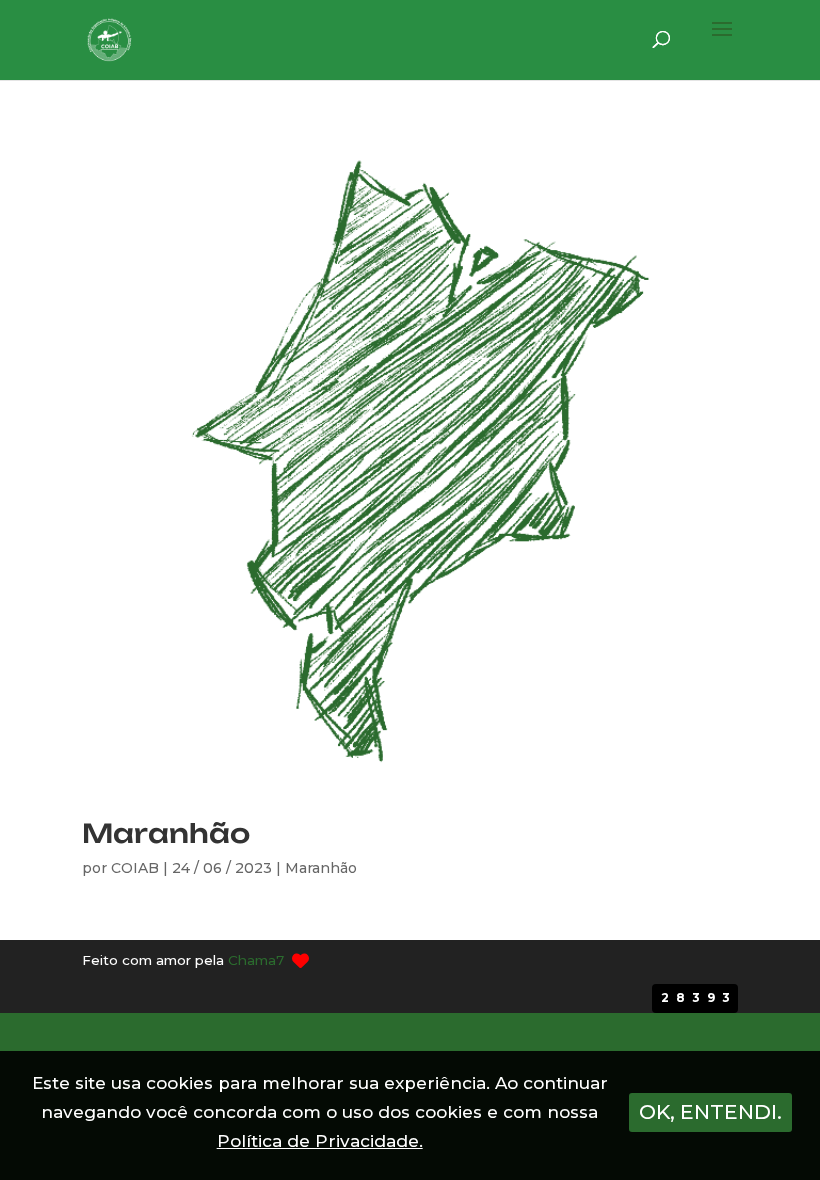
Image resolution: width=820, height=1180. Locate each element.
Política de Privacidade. (320, 1141)
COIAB (135, 868)
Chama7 (256, 960)
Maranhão (166, 833)
